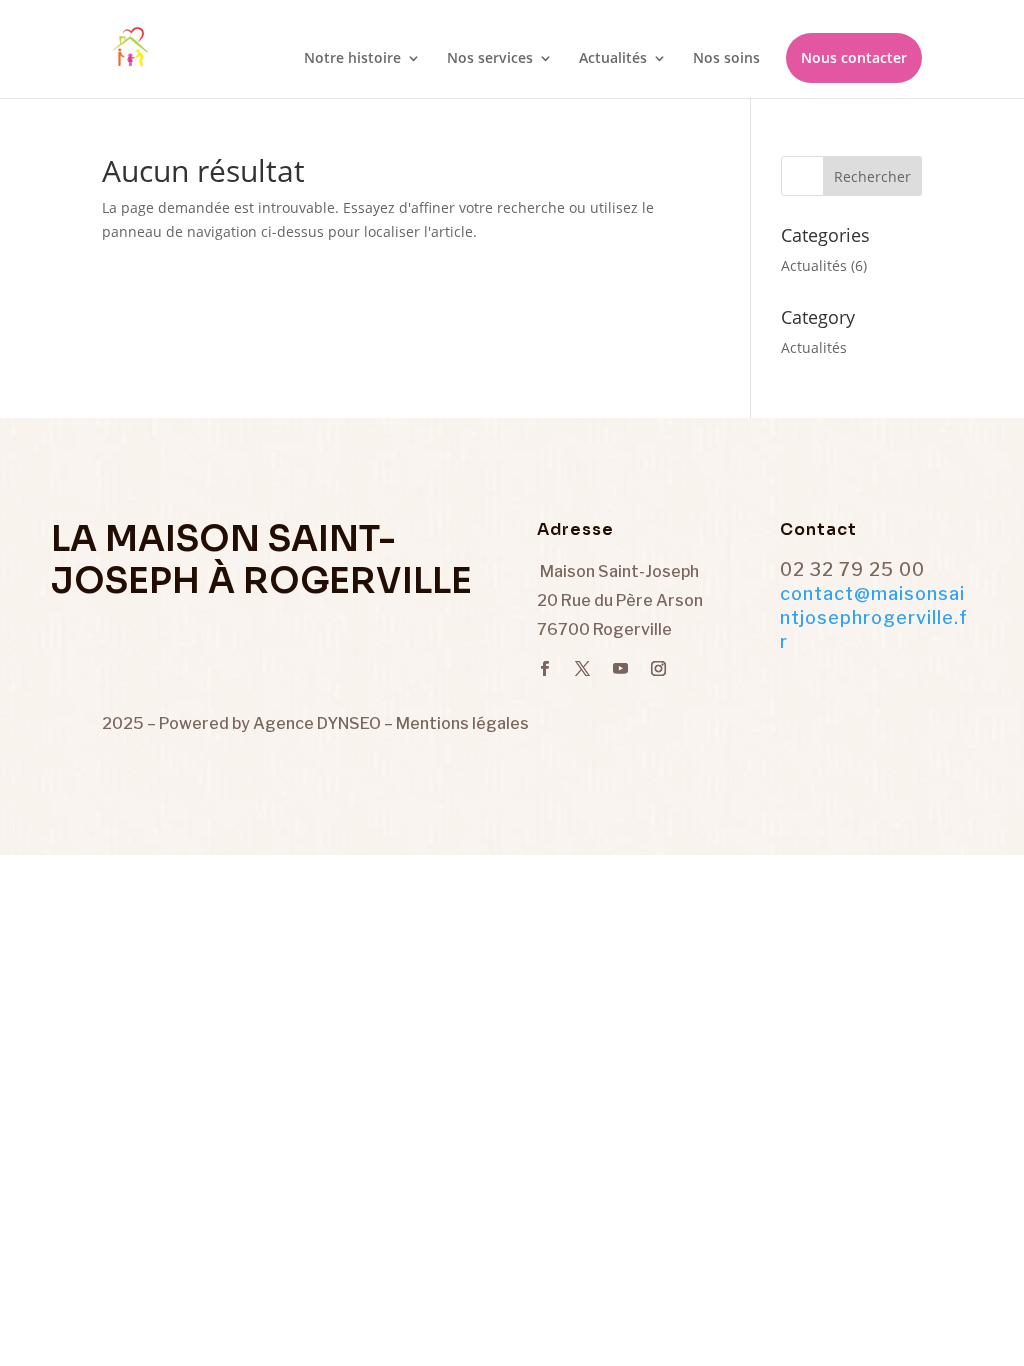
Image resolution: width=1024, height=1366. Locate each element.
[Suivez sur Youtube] (620, 669)
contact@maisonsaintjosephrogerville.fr (874, 617)
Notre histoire (352, 59)
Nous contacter (854, 57)
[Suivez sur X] (582, 669)
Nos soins (726, 59)
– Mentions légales (456, 723)
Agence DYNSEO (318, 723)
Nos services (490, 59)
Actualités (613, 59)
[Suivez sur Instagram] (658, 669)
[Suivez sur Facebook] (544, 669)
